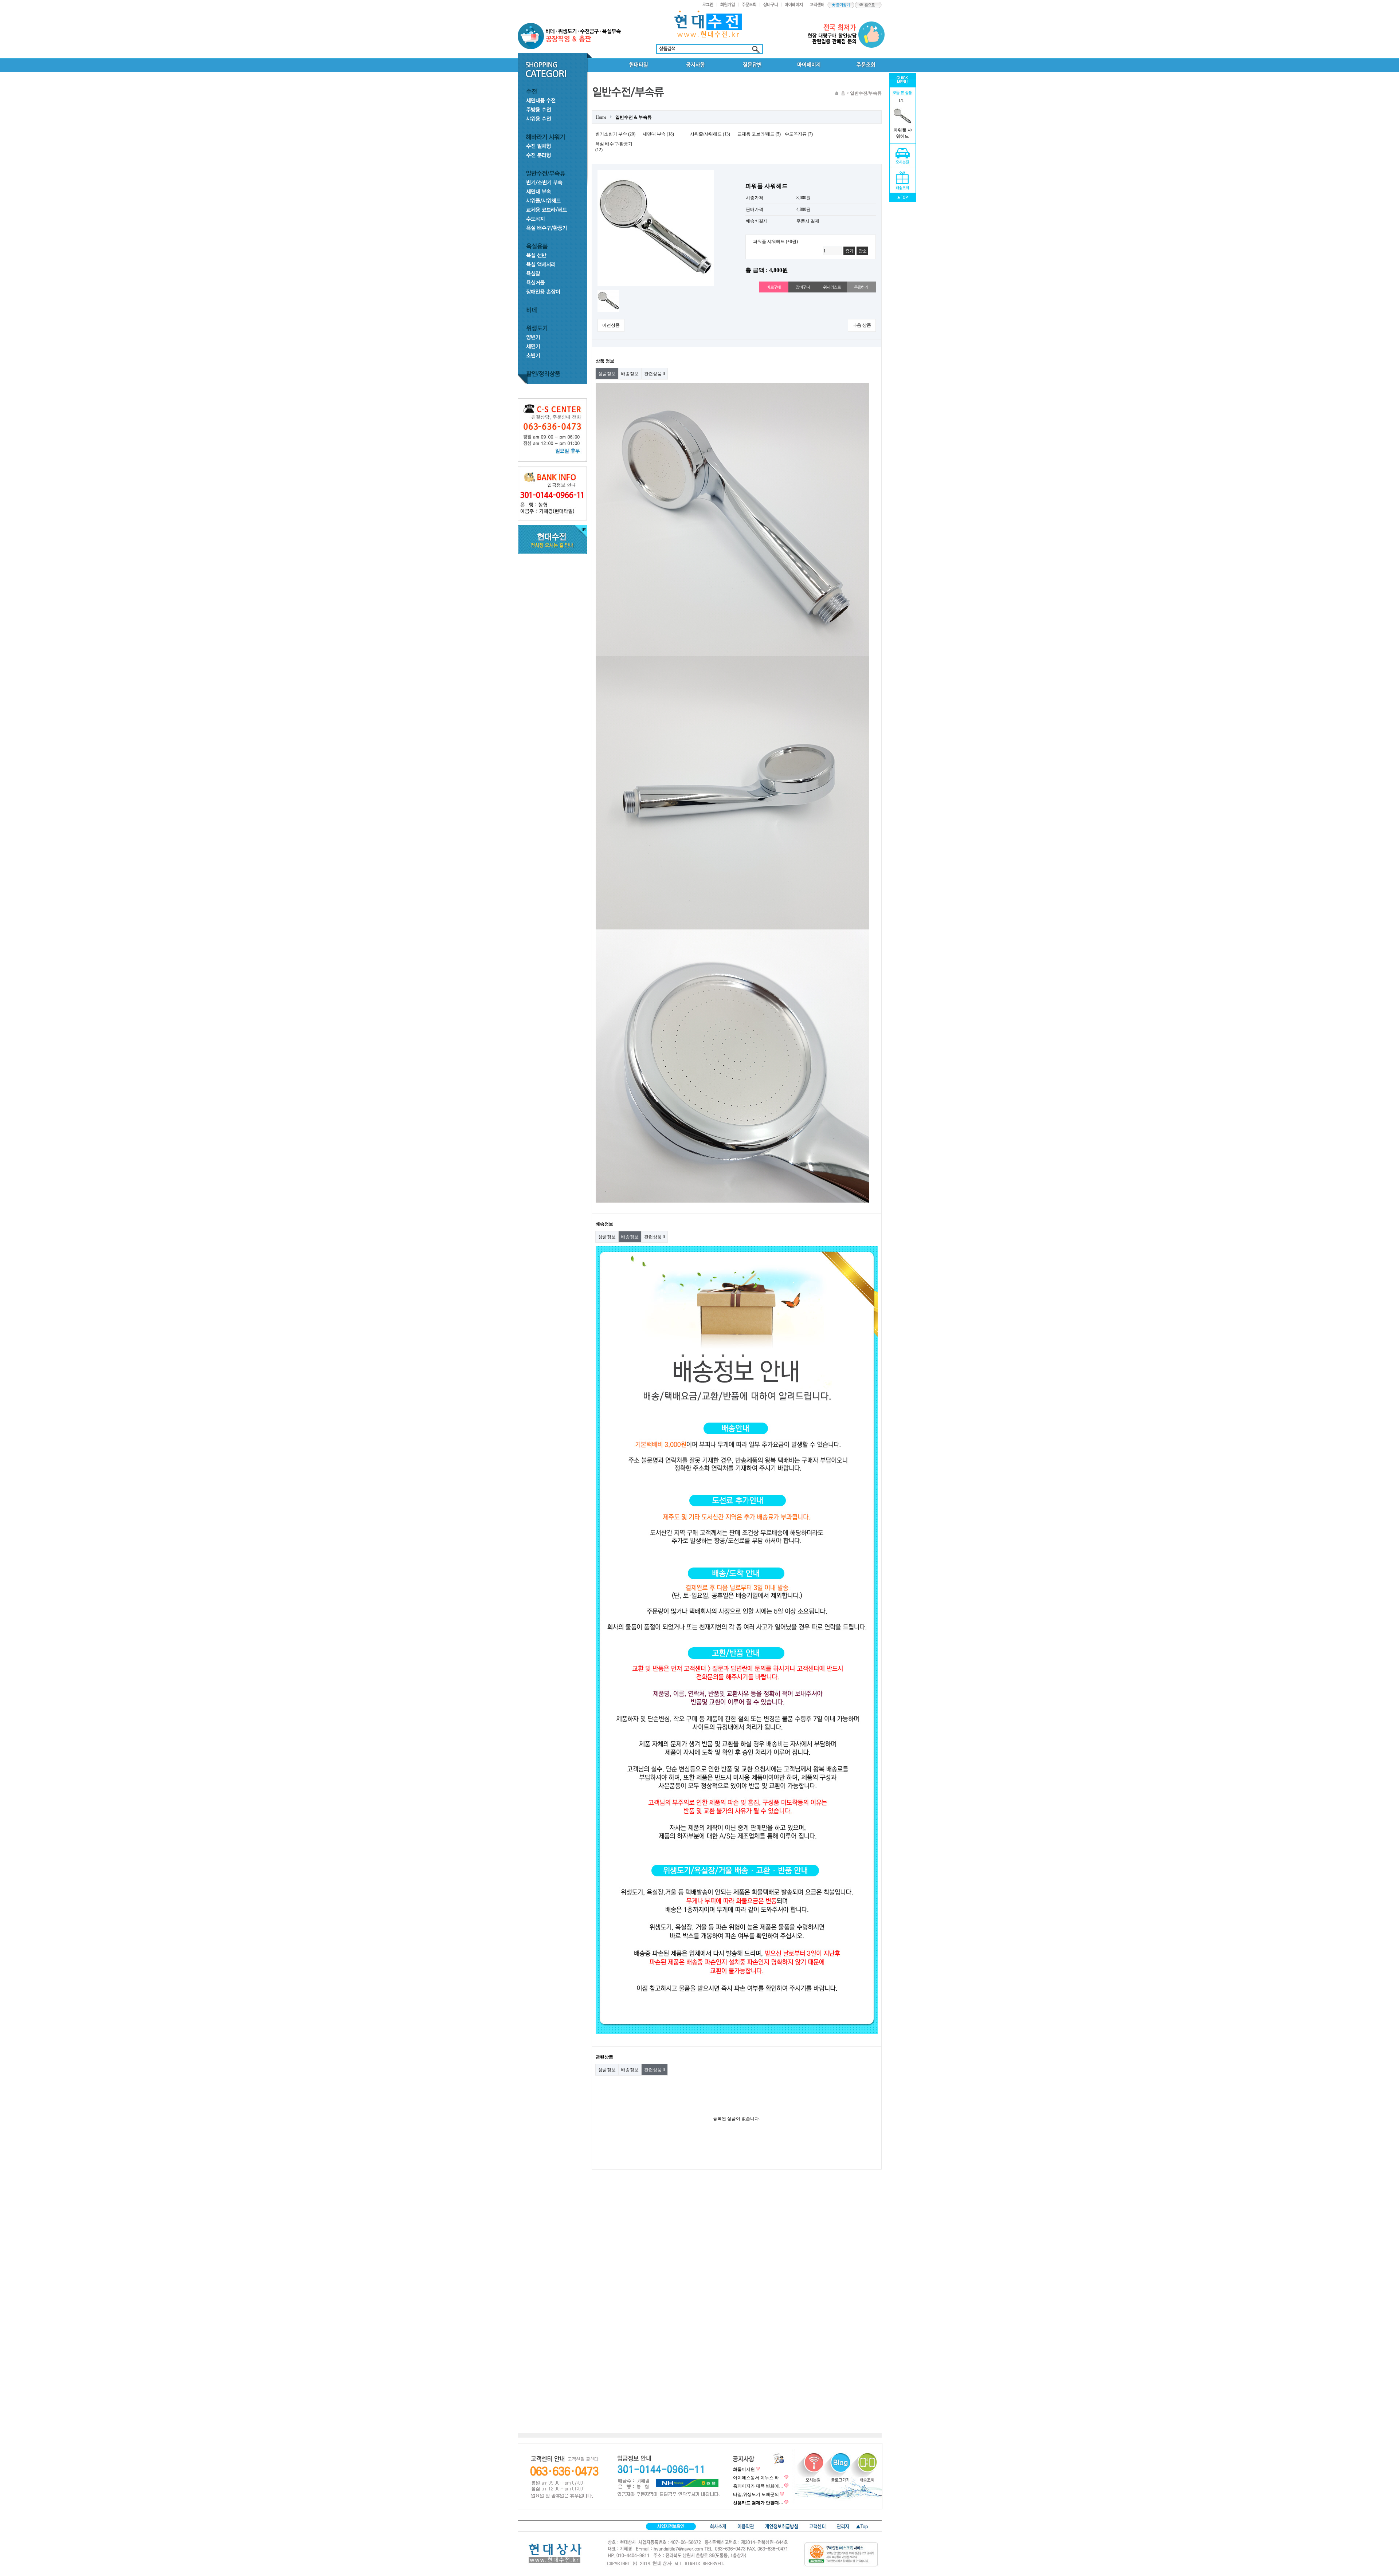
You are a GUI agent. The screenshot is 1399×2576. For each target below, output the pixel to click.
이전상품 (611, 325)
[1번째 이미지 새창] (608, 292)
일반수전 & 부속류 (634, 117)
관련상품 (655, 374)
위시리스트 (832, 287)
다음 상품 (862, 325)
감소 (862, 251)
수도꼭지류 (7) (799, 134)
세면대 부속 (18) (658, 134)
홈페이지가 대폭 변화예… (758, 2486)
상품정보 (607, 374)
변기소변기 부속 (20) (615, 134)
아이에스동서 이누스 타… (758, 2478)
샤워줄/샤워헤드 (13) (710, 134)
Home (601, 117)
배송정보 (630, 374)
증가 (849, 251)
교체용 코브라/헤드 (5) (759, 134)
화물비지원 (744, 2469)
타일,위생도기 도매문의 (756, 2494)
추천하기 (861, 287)
